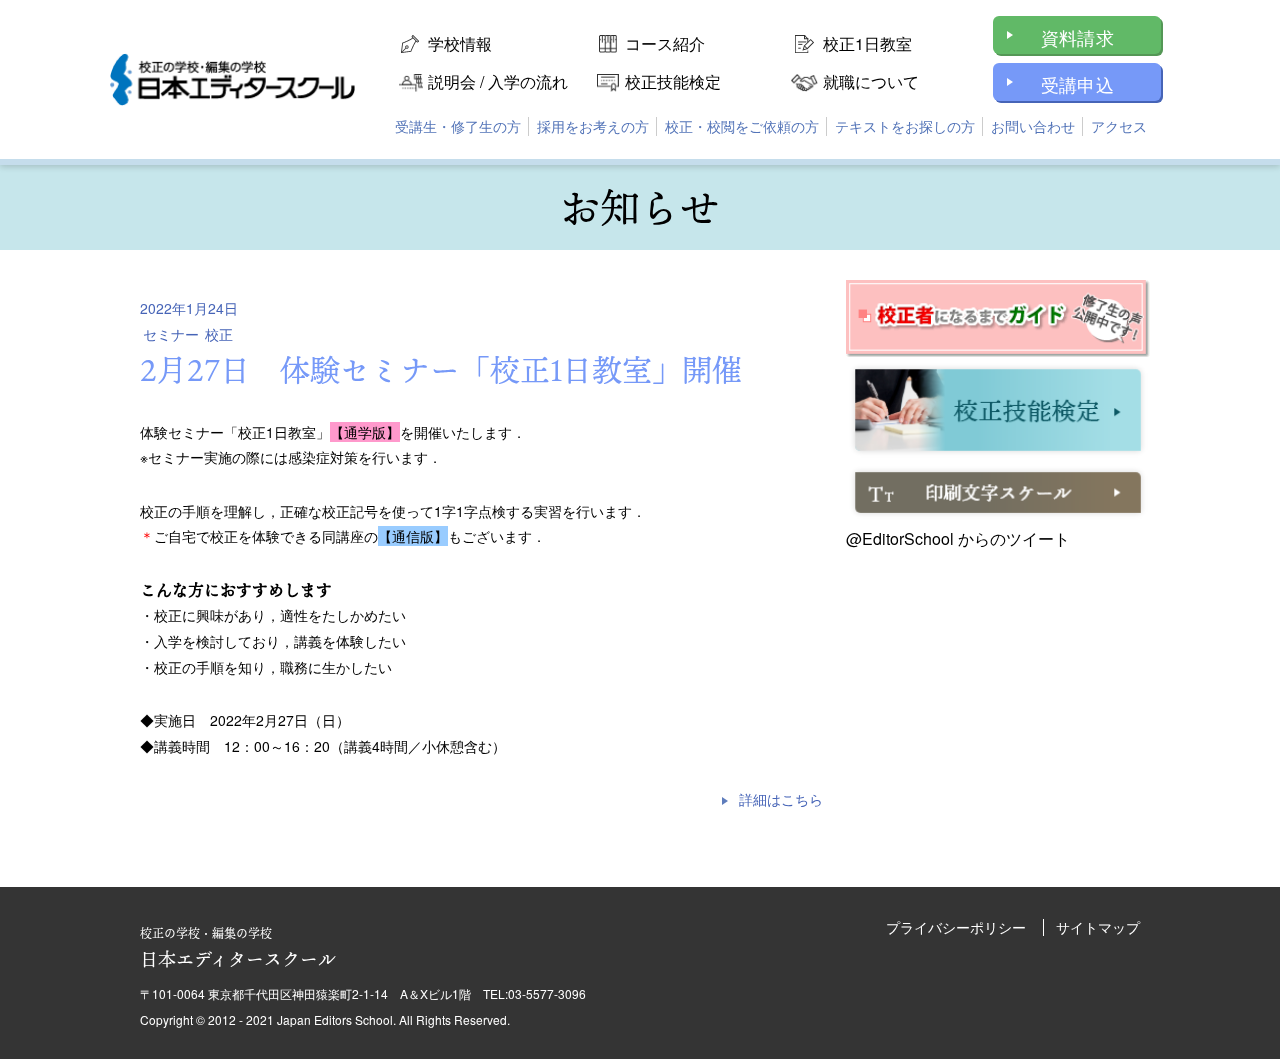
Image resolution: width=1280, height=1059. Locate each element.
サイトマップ (1098, 927)
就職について (871, 81)
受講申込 (1077, 84)
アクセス (1119, 126)
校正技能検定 (673, 81)
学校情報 (460, 43)
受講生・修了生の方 (458, 126)
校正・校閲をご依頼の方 (742, 126)
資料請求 (1077, 37)
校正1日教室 (867, 43)
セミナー (171, 334)
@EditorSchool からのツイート (958, 538)
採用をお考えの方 (593, 126)
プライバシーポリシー (956, 927)
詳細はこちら (781, 799)
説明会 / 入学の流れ (498, 81)
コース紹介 (665, 43)
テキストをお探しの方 (905, 126)
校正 (219, 334)
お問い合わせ (1033, 126)
